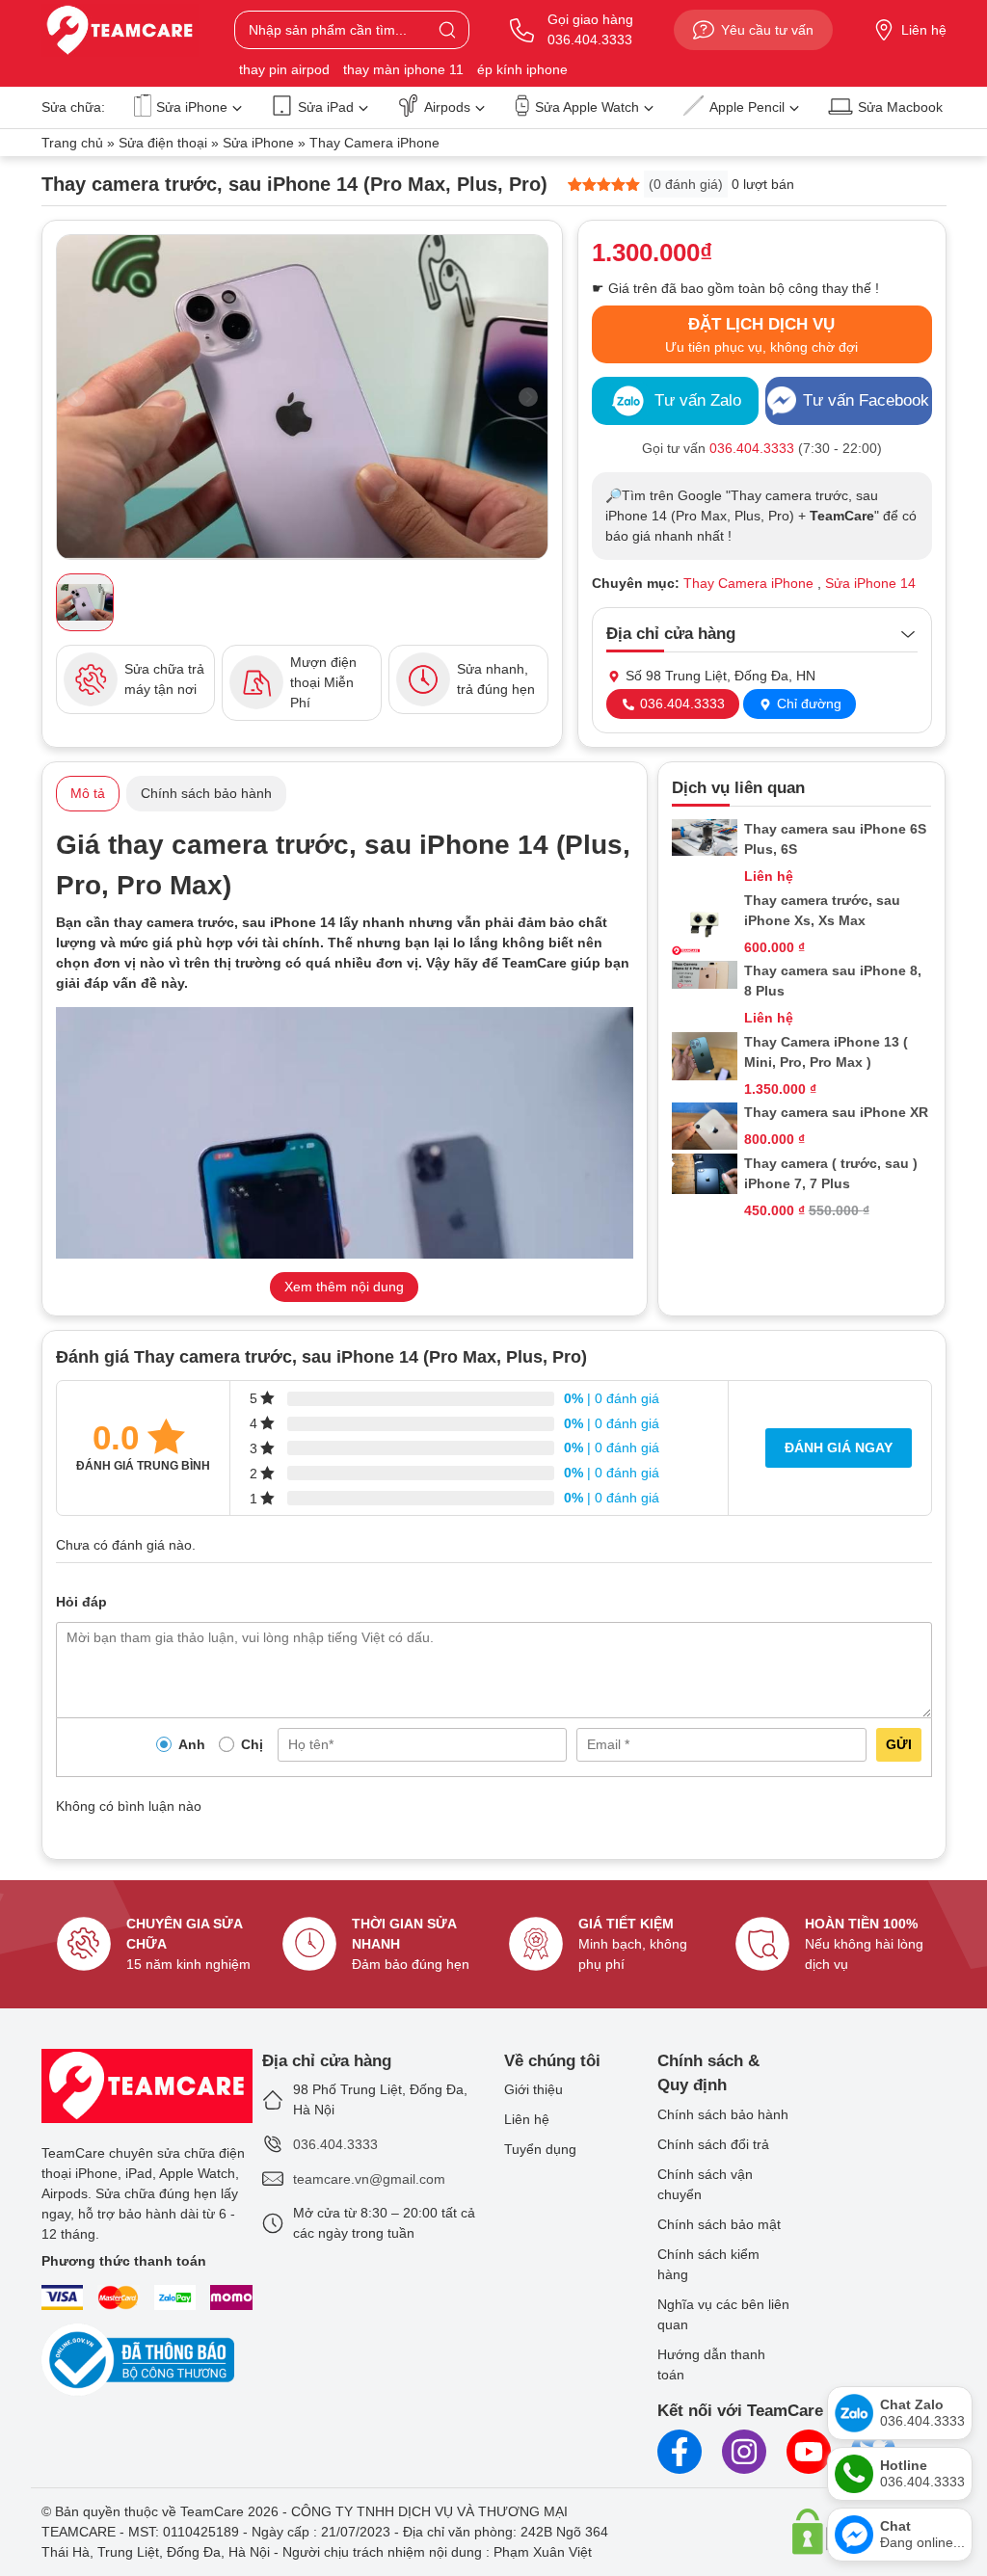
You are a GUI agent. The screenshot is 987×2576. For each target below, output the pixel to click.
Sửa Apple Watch (587, 107)
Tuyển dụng (540, 2149)
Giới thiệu (534, 2089)
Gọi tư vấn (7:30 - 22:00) (762, 448)
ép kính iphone (522, 69)
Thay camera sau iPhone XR (836, 1112)
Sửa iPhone (192, 107)
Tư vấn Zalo (698, 400)
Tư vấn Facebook (866, 400)
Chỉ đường (807, 704)
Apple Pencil (747, 107)
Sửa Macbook (900, 107)
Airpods (447, 107)
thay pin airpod (284, 69)
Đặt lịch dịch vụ (761, 335)
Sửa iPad (326, 107)
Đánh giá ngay (839, 1447)
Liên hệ (924, 30)
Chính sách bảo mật (719, 2224)
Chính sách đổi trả (713, 2144)
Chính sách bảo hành (206, 793)
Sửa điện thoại (163, 143)
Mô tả (88, 793)
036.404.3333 (680, 704)
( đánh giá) (686, 184)
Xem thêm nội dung (344, 1287)
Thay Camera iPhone (374, 143)
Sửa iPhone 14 (870, 583)
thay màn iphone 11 (403, 69)
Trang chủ (72, 143)
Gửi (899, 1744)
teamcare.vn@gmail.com (369, 2179)
